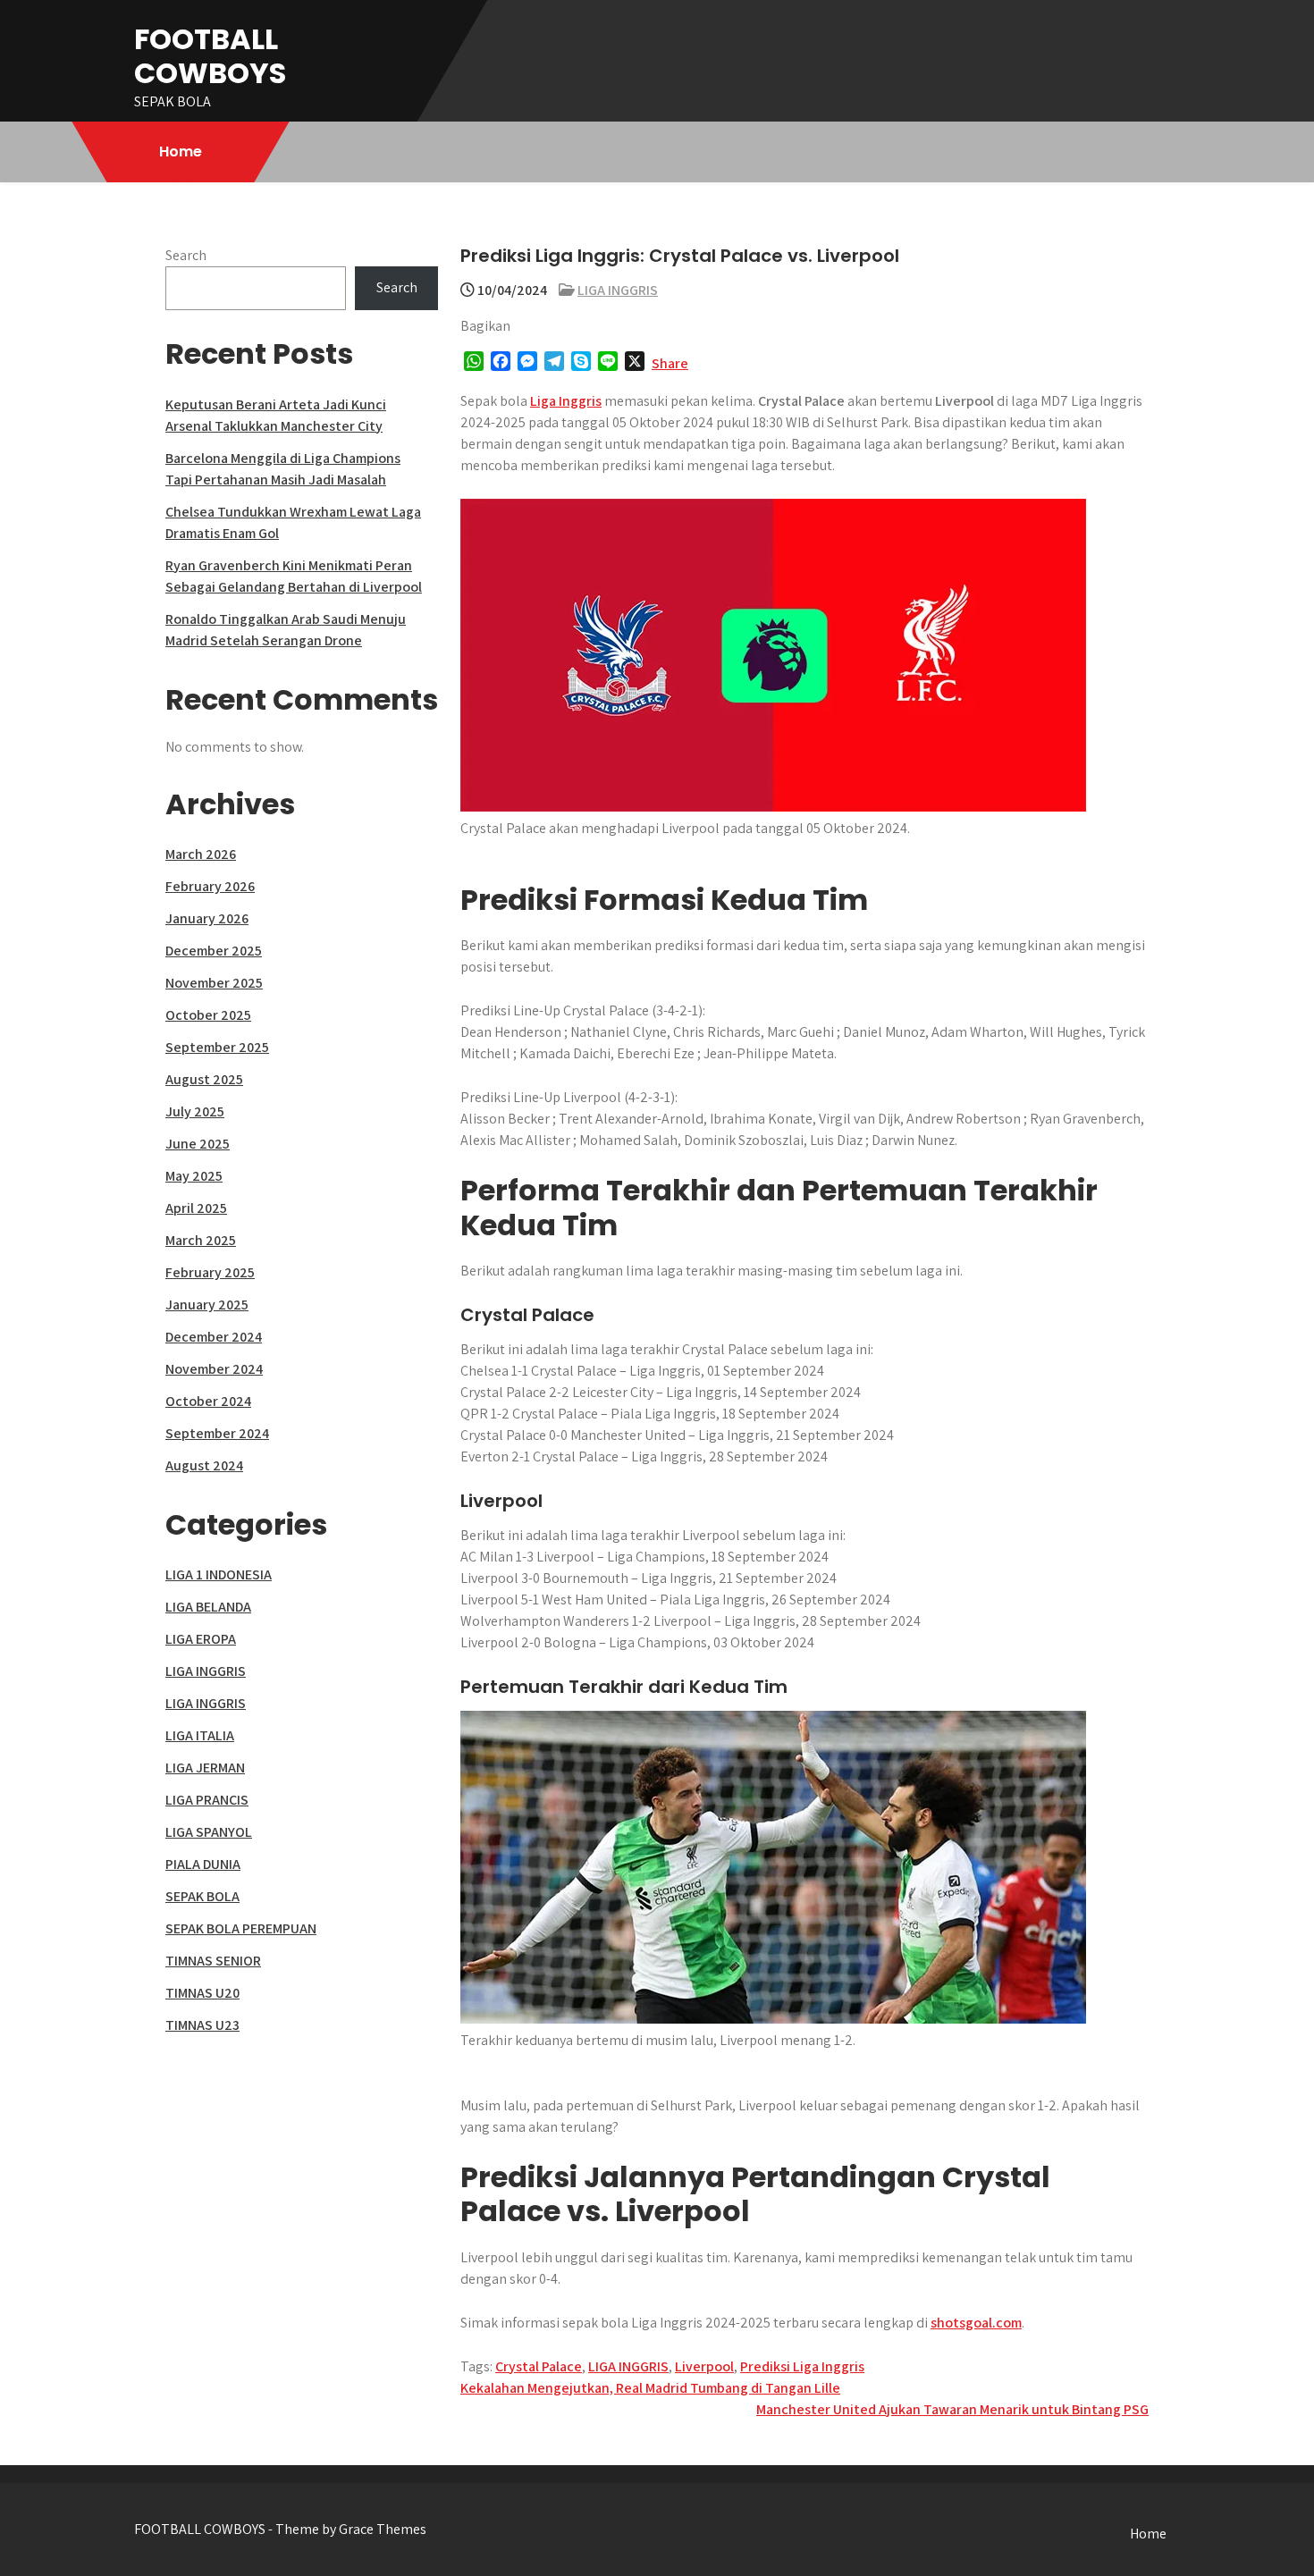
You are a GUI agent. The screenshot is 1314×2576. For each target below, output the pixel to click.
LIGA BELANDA (208, 1607)
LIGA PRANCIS (207, 1800)
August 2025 (204, 1079)
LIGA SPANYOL (209, 1832)
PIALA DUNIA (203, 1864)
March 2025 (201, 1240)
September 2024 (217, 1433)
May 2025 (194, 1176)
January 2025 (207, 1305)
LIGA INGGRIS (618, 290)
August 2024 (204, 1465)
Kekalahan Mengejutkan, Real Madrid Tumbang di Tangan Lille (650, 2388)
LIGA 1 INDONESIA (219, 1574)
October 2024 (208, 1401)
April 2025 (196, 1208)
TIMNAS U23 (202, 2025)
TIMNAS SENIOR (213, 1961)
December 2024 (214, 1337)
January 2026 (207, 918)
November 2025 (214, 983)
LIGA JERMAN (205, 1768)
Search (186, 255)
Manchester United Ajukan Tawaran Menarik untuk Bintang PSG (952, 2409)
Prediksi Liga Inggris (802, 2366)
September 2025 (217, 1047)
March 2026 (201, 854)
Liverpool (704, 2366)
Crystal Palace (539, 2366)
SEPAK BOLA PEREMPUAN (241, 1928)
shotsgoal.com (976, 2323)
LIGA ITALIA (200, 1735)
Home (181, 152)
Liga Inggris (566, 401)
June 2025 (198, 1144)
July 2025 (195, 1111)
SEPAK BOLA (202, 1896)
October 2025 (208, 1015)
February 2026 (210, 886)
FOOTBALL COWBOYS (210, 56)
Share (670, 363)
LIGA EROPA (201, 1639)
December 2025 (214, 951)
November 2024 (214, 1369)
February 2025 (210, 1272)
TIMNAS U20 (202, 1993)
